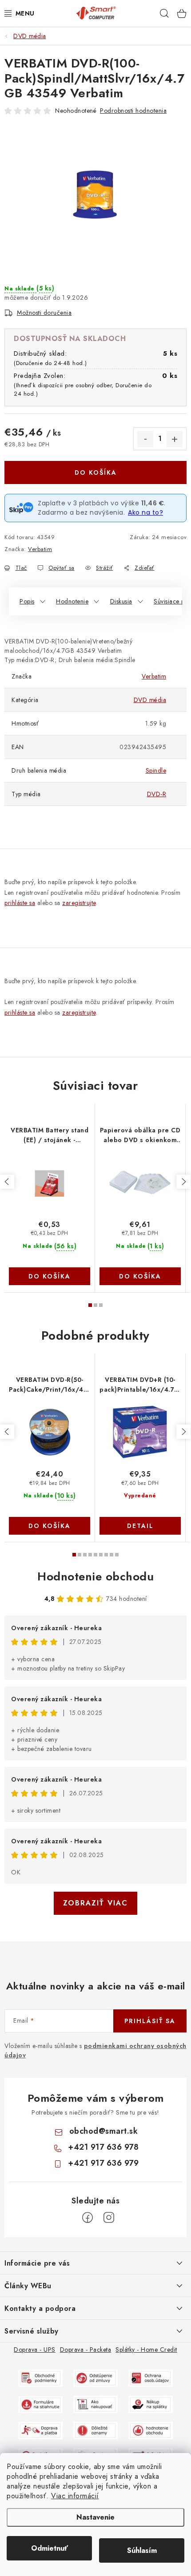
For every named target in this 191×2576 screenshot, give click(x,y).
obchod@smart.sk (104, 2131)
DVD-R (157, 794)
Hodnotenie (72, 601)
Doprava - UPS (35, 2350)
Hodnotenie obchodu (95, 1576)
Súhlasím (142, 2550)
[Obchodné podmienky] (40, 2378)
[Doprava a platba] (40, 2430)
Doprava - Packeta (86, 2350)
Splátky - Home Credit (146, 2350)
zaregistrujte (79, 903)
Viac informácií (75, 2496)
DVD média (150, 700)
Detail (140, 1526)
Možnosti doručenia (44, 313)
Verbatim (40, 549)
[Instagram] (109, 2218)
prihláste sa (20, 903)
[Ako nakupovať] (95, 2404)
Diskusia (121, 601)
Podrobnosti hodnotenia (133, 111)
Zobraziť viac (95, 1903)
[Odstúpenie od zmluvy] (95, 2378)
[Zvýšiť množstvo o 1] (175, 439)
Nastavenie (95, 2517)
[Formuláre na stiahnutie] (40, 2404)
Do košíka (96, 472)
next (183, 1182)
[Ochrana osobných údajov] (151, 2378)
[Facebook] (88, 2218)
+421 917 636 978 (103, 2147)
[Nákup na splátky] (151, 2404)
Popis (27, 601)
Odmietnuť (50, 2548)
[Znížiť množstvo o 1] (145, 439)
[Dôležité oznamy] (95, 2430)
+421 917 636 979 (103, 2163)
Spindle (156, 770)
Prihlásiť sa (150, 2021)
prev (7, 1182)
